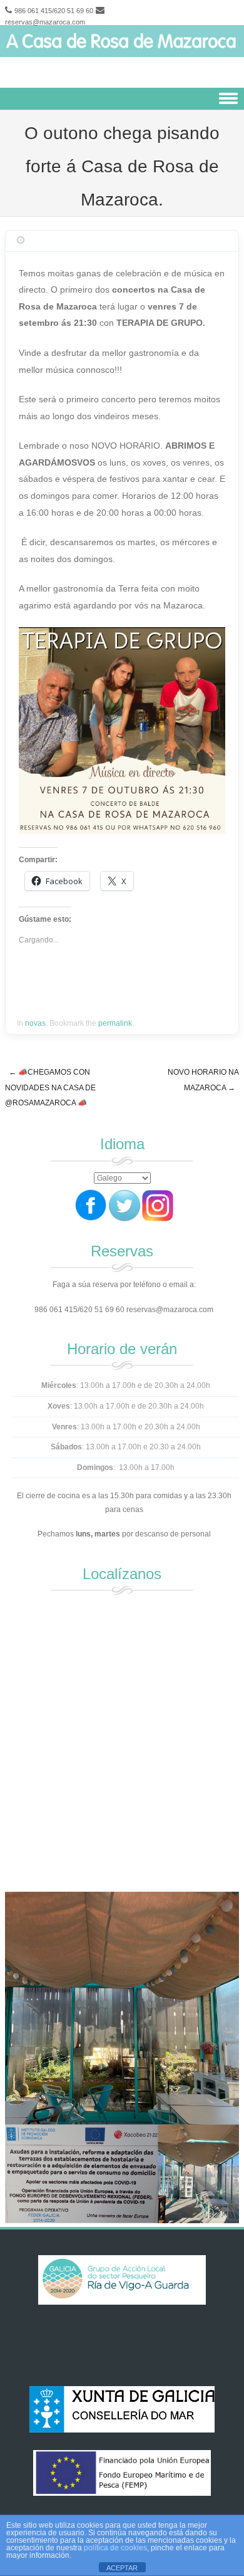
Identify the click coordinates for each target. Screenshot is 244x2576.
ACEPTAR (122, 2568)
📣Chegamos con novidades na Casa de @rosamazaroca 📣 (50, 1087)
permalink (115, 1023)
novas (35, 1023)
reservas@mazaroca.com (45, 22)
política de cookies (115, 2548)
